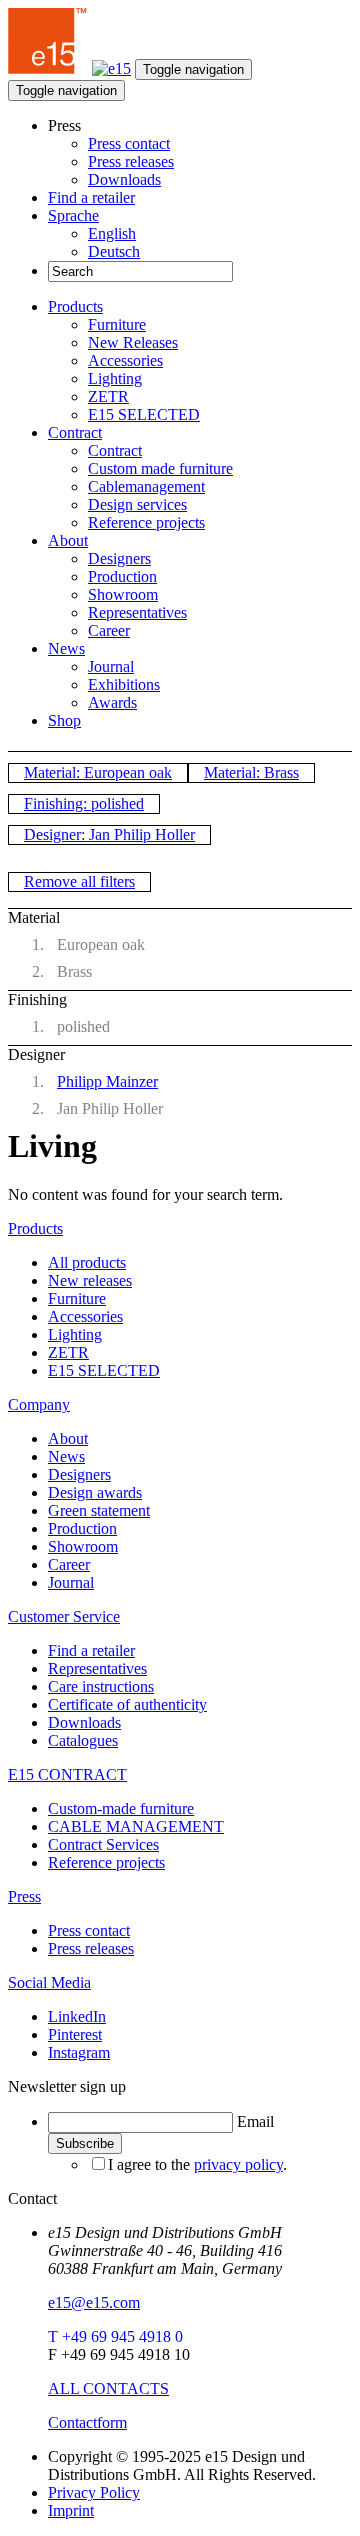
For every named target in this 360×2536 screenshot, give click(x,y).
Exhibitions (124, 684)
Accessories (125, 360)
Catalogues (83, 1740)
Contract (75, 432)
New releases (90, 1280)
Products (75, 306)
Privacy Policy (94, 2492)
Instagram (79, 2052)
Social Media (49, 1982)
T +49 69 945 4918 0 (115, 2336)
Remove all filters (79, 881)
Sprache (73, 215)
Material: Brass (251, 772)
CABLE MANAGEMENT (136, 1826)
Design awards (95, 1492)
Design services (137, 504)
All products (87, 1262)
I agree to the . (197, 2164)
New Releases (133, 342)
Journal (111, 666)
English (112, 233)
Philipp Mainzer (107, 1081)
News (66, 648)
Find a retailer (91, 197)
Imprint (71, 2510)
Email (255, 2121)
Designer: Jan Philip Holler (109, 834)
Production (122, 576)
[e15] (48, 68)
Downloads (124, 179)
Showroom (123, 594)
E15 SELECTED (144, 414)
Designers (119, 558)
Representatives (137, 612)
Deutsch (114, 251)
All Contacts (108, 2388)
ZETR (108, 396)
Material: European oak (98, 772)
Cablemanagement (146, 486)
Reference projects (146, 522)
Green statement (99, 1510)
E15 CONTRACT (67, 1774)
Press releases (131, 161)
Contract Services (103, 1844)
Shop (64, 720)
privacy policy (238, 2164)
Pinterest (75, 2034)
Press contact (129, 143)
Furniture (117, 324)
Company (39, 1404)
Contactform (87, 2422)
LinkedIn (77, 2016)
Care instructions (101, 1686)
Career (109, 630)
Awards (112, 702)
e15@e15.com (94, 2302)
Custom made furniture (160, 468)
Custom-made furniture (121, 1808)
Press (24, 1896)
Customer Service (64, 1616)
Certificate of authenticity (127, 1704)
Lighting (115, 378)
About (68, 540)
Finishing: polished (84, 803)
